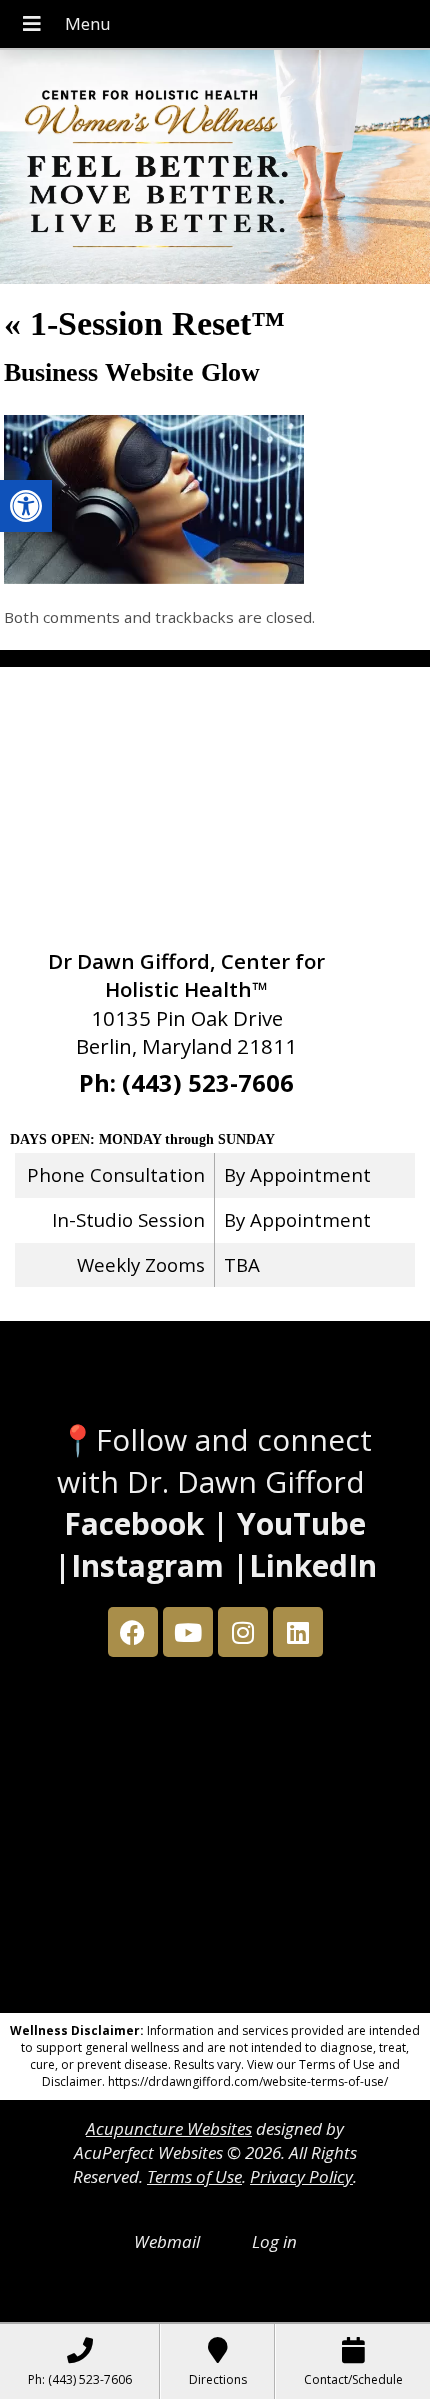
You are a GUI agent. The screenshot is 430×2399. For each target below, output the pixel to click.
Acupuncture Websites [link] (169, 2128)
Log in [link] (274, 2241)
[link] (26, 506)
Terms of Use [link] (194, 2176)
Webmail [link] (167, 2241)
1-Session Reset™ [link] (144, 323)
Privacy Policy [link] (301, 2176)
